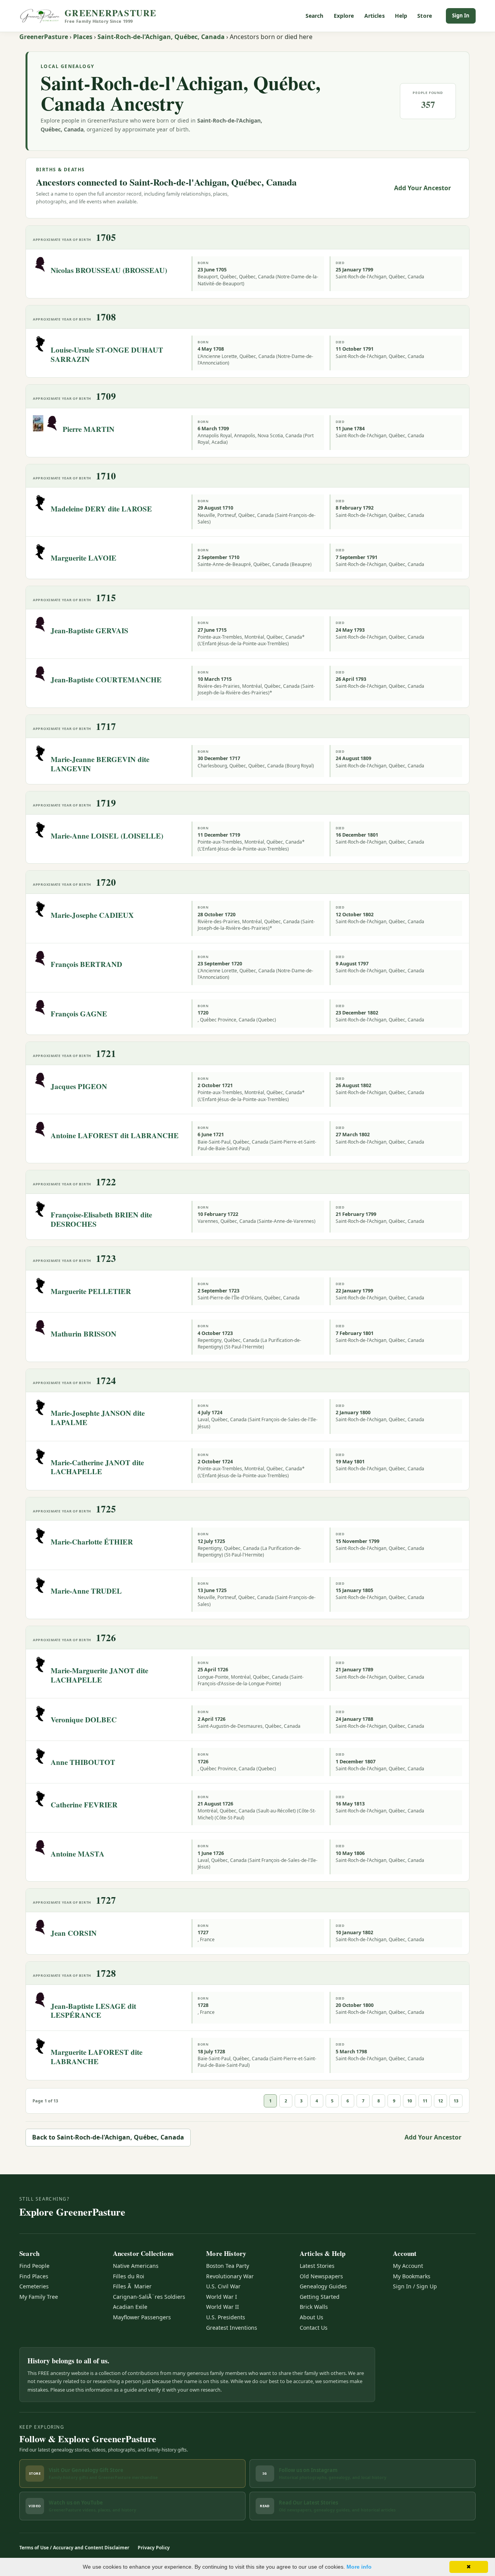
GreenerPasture (44, 37)
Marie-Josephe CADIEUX (92, 915)
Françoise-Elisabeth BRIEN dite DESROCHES (101, 1219)
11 (425, 2101)
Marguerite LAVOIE (84, 558)
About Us (312, 2317)
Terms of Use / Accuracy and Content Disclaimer (74, 2548)
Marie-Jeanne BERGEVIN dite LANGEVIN (100, 764)
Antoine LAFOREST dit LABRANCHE (115, 1135)
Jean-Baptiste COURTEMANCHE (106, 679)
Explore (344, 16)
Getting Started (320, 2297)
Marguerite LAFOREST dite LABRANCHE (96, 2057)
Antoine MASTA (78, 1854)
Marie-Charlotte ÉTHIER (92, 1542)
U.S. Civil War (223, 2286)
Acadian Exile (130, 2307)
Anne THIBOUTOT (83, 1762)
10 (410, 2101)
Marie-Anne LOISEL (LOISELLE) (107, 836)
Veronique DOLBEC (84, 1719)
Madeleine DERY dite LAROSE (101, 509)
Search (315, 16)
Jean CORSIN (74, 1933)
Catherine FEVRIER (84, 1805)
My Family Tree (39, 2297)
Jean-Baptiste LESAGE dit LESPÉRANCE (93, 2011)
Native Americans (136, 2266)
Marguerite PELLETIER (91, 1291)
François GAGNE (79, 1014)
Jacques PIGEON (79, 1086)
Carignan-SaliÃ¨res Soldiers (149, 2297)
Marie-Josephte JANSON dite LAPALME (98, 1418)
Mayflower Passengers (142, 2317)
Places (83, 37)
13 (456, 2101)
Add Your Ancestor (422, 188)
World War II (223, 2307)
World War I (222, 2297)
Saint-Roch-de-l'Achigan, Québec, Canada (161, 37)
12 (440, 2101)
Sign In (461, 15)
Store (425, 16)
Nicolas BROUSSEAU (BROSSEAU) (109, 270)
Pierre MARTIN (89, 429)
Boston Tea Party (228, 2266)
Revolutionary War (230, 2276)
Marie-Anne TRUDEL (86, 1591)
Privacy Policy (154, 2548)
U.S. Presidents (226, 2317)
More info (359, 2567)
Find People (34, 2266)
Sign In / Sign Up (415, 2286)
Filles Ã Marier (132, 2286)
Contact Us (314, 2328)
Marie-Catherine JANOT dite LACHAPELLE (97, 1467)
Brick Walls (314, 2307)
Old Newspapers (321, 2276)
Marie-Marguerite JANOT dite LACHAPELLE (99, 1675)
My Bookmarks (412, 2276)
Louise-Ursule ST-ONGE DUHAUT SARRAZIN (107, 354)
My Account (408, 2266)
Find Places (34, 2276)
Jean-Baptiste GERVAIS (90, 630)
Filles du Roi (129, 2276)
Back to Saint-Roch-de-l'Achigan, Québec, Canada (108, 2137)
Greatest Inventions (232, 2328)
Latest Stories (317, 2266)
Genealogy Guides (323, 2286)
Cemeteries (34, 2286)
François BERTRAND (86, 964)
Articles (375, 16)
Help (401, 16)
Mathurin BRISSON (84, 1334)
